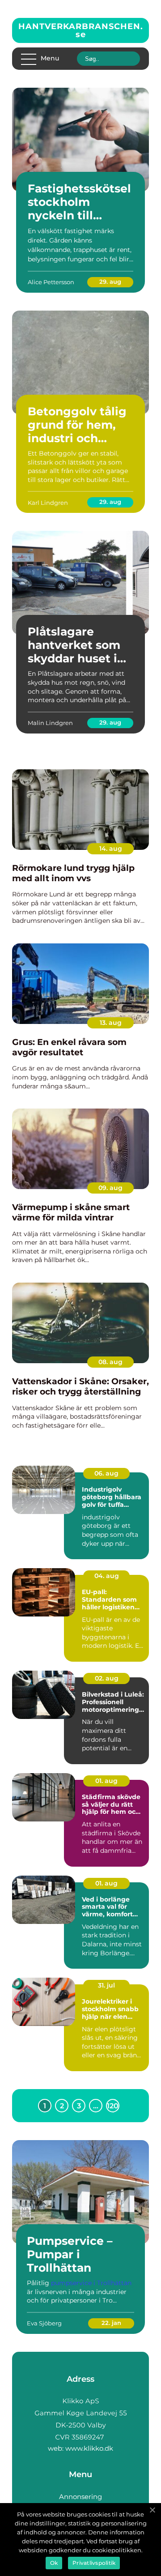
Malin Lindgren (50, 723)
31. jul (106, 1985)
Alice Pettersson (51, 282)
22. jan (111, 2323)
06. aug (106, 1473)
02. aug (107, 1678)
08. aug (110, 1362)
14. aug (111, 849)
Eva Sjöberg (44, 2323)
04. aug (107, 1576)
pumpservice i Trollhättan (91, 2283)
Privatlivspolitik (94, 2563)
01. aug (106, 1781)
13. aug (111, 1023)
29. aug (110, 281)
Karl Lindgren (48, 503)
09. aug (110, 1188)
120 (113, 2106)
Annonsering (80, 2497)
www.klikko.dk (89, 2448)
